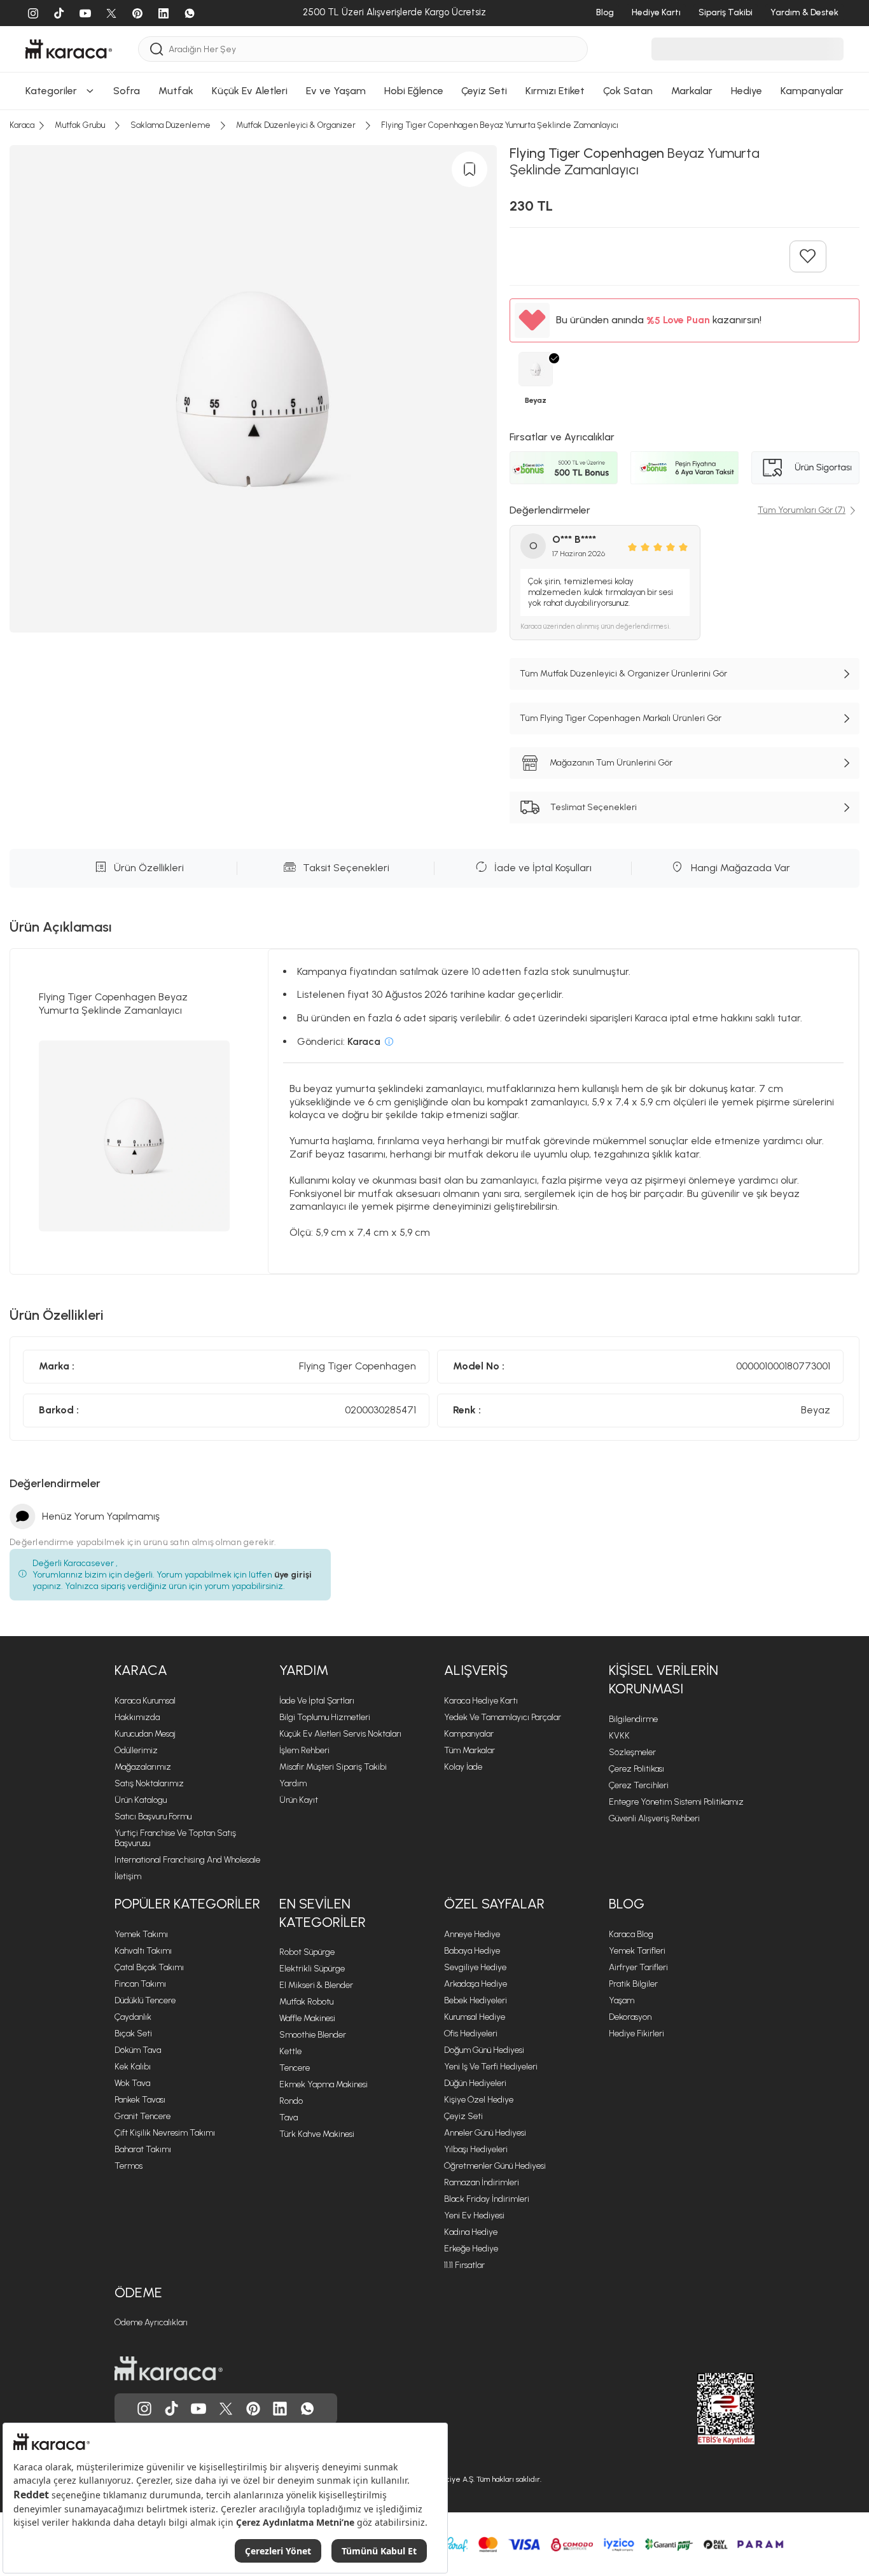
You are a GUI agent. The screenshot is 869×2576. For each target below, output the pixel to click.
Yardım (304, 1670)
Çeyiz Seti (463, 2116)
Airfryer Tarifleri (638, 1967)
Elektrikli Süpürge (312, 1969)
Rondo (291, 2101)
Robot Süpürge (307, 1952)
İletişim (128, 1876)
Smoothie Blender (313, 2035)
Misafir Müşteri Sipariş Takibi (333, 1767)
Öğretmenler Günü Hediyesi (495, 2166)
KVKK (619, 1736)
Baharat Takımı (143, 2149)
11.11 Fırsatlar (464, 2265)
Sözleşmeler (632, 1752)
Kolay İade (463, 1767)
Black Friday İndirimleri (487, 2199)
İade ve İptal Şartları (317, 1701)
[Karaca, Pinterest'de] (253, 2409)
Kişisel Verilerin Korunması (664, 1679)
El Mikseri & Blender (316, 1985)
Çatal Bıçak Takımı (149, 1967)
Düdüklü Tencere (145, 2000)
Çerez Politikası (636, 1769)
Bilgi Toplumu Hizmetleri (325, 1717)
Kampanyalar (469, 1734)
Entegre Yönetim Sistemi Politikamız (676, 1802)
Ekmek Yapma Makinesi (323, 2084)
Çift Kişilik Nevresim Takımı (165, 2133)
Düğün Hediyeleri (475, 2083)
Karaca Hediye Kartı (481, 1701)
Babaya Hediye (472, 1951)
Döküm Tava (138, 2050)
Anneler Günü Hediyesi (485, 2133)
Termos (129, 2166)
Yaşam (622, 2000)
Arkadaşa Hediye (476, 1984)
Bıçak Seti (133, 2033)
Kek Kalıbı (133, 2067)
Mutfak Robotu (306, 2002)
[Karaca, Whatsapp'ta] (307, 2409)
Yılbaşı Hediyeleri (476, 2149)
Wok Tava (132, 2083)
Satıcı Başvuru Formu (153, 1816)
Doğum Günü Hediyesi (484, 2050)
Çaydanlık (133, 2017)
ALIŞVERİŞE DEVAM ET (433, 55)
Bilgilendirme (633, 1719)
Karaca (141, 1670)
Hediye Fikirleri (636, 2033)
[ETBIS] (703, 2409)
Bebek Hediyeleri (476, 2000)
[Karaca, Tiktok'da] (172, 2409)
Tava (289, 2117)
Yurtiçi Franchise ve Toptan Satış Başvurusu (175, 1838)
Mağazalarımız (143, 1767)
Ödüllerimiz (136, 1750)
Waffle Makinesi (307, 2018)
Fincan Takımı (140, 1984)
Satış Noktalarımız (149, 1783)
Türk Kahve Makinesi (317, 2134)
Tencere (295, 2068)
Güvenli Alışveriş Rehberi (654, 1818)
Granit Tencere (143, 2116)
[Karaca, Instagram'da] (144, 2409)
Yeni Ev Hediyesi (474, 2215)
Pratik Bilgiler (633, 1984)
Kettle (290, 2051)
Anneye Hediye (472, 1934)
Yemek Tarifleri (637, 1951)
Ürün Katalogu (141, 1800)
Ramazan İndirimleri (482, 2182)
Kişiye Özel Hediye (479, 2100)
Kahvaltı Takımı (143, 1951)
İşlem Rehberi (304, 1750)
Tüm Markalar (469, 1750)
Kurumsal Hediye (475, 2017)
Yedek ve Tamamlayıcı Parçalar (503, 1717)
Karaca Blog (631, 1934)
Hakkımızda (137, 1717)
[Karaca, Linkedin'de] (280, 2409)
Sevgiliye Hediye (475, 1967)
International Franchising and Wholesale (187, 1860)
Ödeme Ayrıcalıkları (151, 2322)
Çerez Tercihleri (639, 1785)
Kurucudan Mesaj (145, 1734)
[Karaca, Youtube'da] (198, 2409)
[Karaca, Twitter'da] (226, 2409)
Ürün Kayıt (299, 1800)
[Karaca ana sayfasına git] (169, 2369)
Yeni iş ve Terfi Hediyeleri (491, 2067)
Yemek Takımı (141, 1934)
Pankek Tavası (140, 2100)
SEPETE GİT (434, 87)
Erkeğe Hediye (471, 2249)
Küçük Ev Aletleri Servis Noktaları (340, 1734)
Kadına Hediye (471, 2232)
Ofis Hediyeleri (471, 2033)
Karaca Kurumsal (145, 1701)
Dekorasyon (630, 2017)
